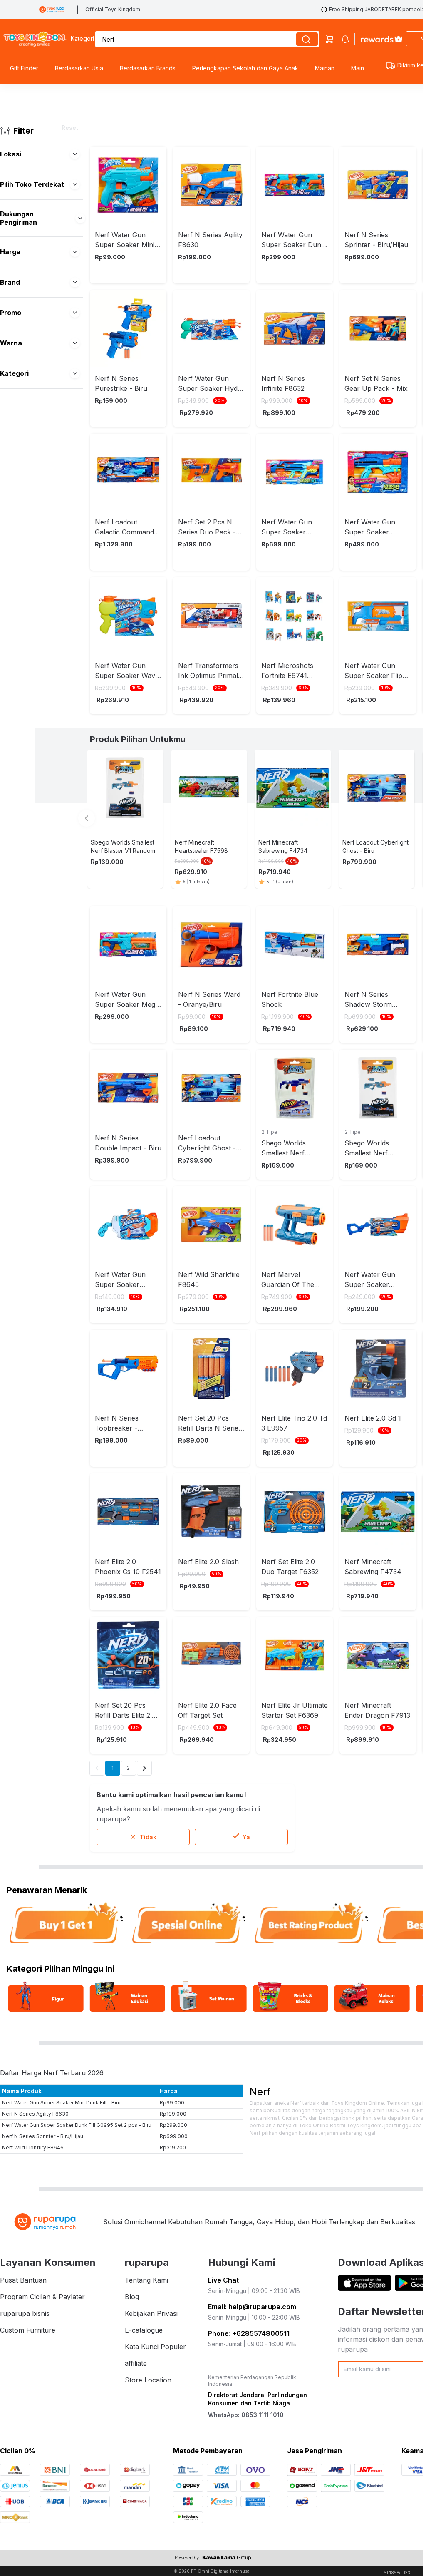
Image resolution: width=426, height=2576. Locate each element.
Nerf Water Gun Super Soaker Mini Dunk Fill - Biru (61, 2103)
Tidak (148, 1837)
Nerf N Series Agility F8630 (35, 2114)
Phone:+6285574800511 (249, 2333)
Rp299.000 (173, 2125)
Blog (132, 2297)
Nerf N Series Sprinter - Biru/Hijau (43, 2136)
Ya (246, 1837)
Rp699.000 (174, 2136)
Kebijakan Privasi (151, 2313)
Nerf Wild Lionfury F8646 (33, 2147)
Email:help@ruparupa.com (252, 2307)
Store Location (148, 2380)
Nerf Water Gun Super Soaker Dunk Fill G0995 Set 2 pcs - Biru (77, 2125)
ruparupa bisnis (25, 2313)
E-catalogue (144, 2330)
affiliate (136, 2363)
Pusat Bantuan (23, 2280)
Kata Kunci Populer (155, 2347)
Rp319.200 (173, 2147)
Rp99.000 (172, 2103)
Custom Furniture (28, 2330)
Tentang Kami (146, 2280)
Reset (70, 128)
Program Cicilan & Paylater (42, 2297)
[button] (75, 154)
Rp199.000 (173, 2114)
